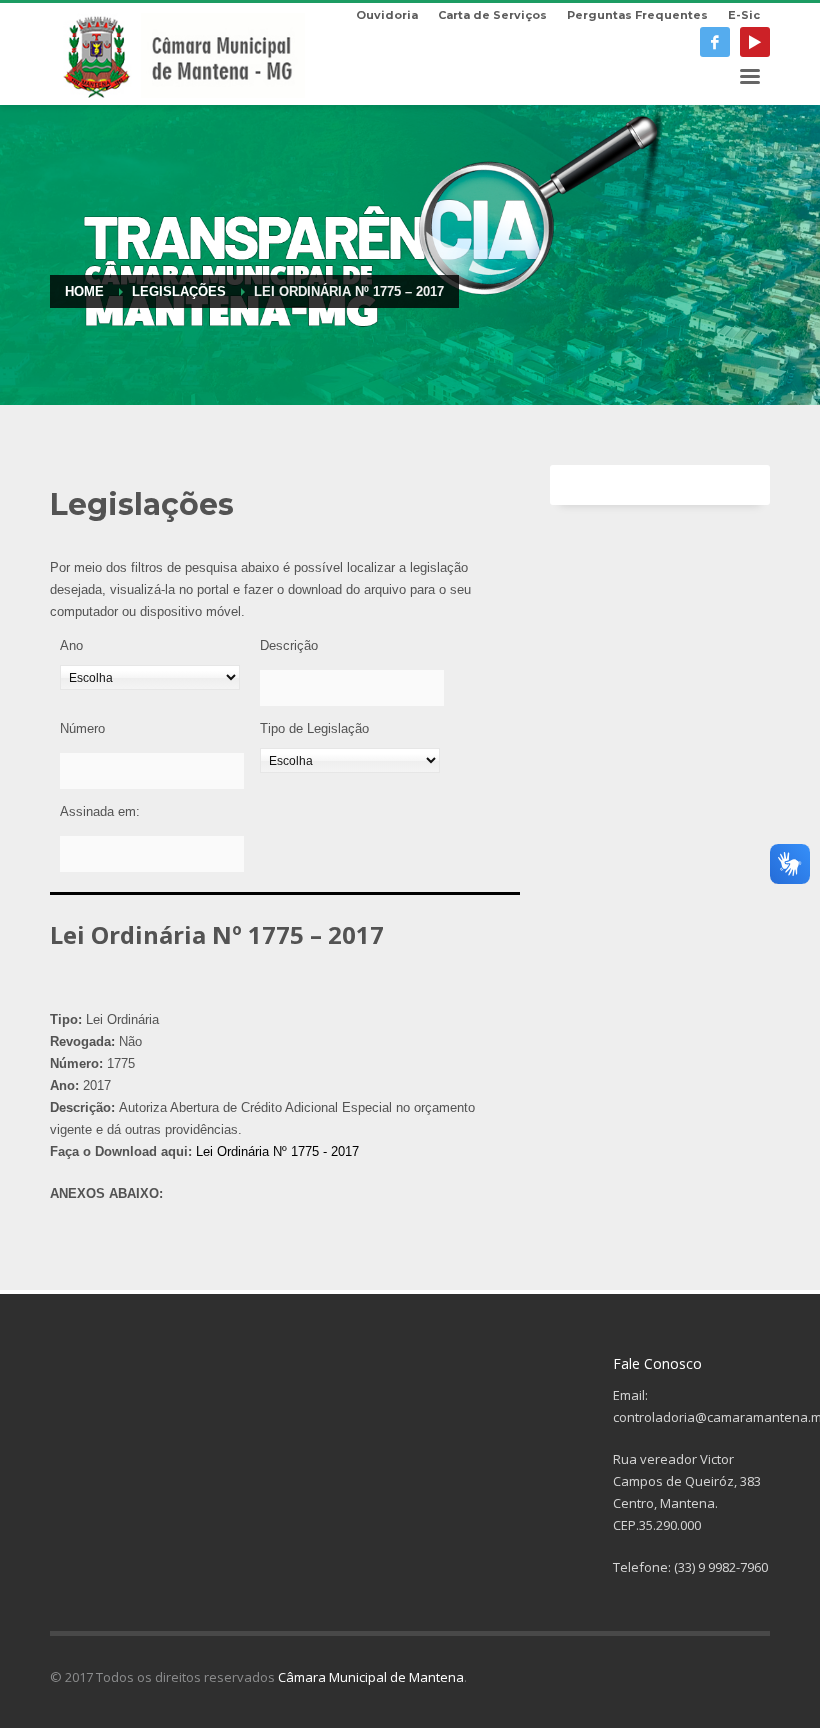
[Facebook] (715, 42)
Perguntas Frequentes (637, 15)
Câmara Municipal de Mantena (371, 1677)
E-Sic (744, 15)
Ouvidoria (387, 15)
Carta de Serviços (492, 15)
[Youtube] (755, 42)
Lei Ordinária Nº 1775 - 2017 (277, 1151)
